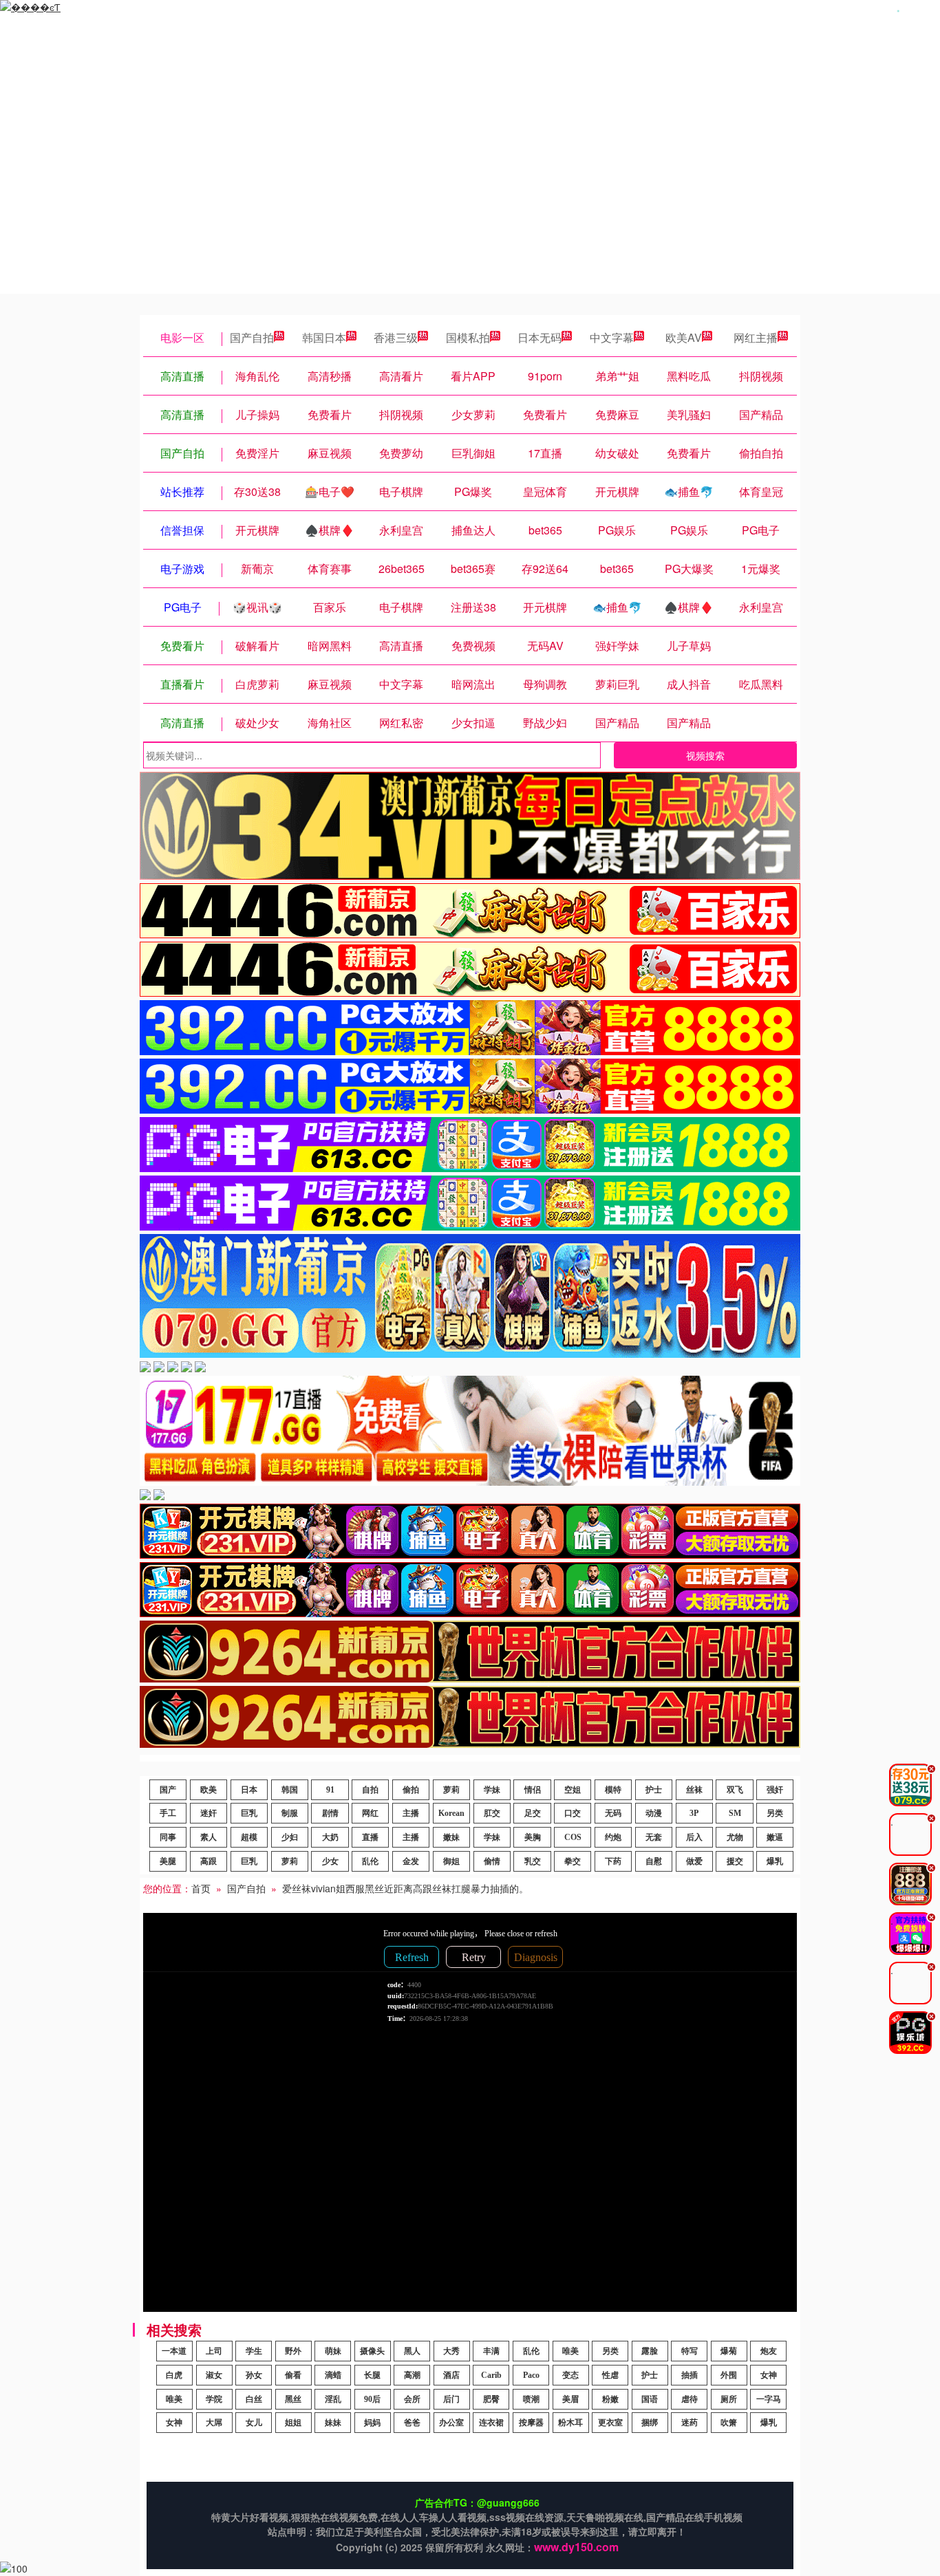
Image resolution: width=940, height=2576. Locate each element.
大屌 (214, 2423)
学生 (254, 2351)
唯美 (570, 2351)
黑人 (412, 2351)
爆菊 (729, 2351)
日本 (249, 1790)
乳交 (533, 1861)
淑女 (214, 2375)
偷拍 (411, 1790)
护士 (654, 1790)
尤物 (735, 1837)
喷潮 (531, 2399)
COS (573, 1837)
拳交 (573, 1861)
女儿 (254, 2423)
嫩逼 (775, 1837)
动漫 (654, 1813)
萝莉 (451, 1790)
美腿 (168, 1861)
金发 (411, 1861)
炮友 (769, 2351)
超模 (249, 1837)
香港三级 (396, 337)
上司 (214, 2351)
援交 (735, 1861)
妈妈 (372, 2423)
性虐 (610, 2375)
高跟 (209, 1861)
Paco (531, 2375)
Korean (451, 1813)
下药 (613, 1861)
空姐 (573, 1790)
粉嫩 (610, 2399)
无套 (654, 1837)
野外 (293, 2351)
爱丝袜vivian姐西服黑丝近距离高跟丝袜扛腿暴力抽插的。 (405, 1888)
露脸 (650, 2351)
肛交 (492, 1813)
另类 (775, 1813)
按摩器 (531, 2423)
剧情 (330, 1813)
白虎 (174, 2375)
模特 (613, 1790)
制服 (290, 1813)
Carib (491, 2375)
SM (735, 1813)
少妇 (290, 1837)
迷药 (690, 2423)
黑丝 (293, 2399)
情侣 (533, 1790)
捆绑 (650, 2423)
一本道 (174, 2351)
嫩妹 (451, 1837)
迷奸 (209, 1813)
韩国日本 (324, 337)
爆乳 (775, 1861)
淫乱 (333, 2399)
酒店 (451, 2375)
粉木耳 (570, 2423)
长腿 (372, 2375)
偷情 (492, 1861)
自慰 (654, 1861)
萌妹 (333, 2351)
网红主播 (756, 337)
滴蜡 (333, 2375)
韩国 (290, 1790)
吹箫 (729, 2423)
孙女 (254, 2375)
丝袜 (694, 1790)
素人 (209, 1837)
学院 (214, 2399)
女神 (769, 2375)
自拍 (370, 1790)
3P (694, 1813)
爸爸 (412, 2423)
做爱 (694, 1861)
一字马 (769, 2399)
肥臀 (491, 2399)
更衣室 (610, 2423)
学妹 (492, 1790)
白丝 (254, 2399)
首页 (201, 1888)
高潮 (412, 2375)
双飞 (735, 1790)
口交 (573, 1813)
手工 (168, 1813)
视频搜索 (705, 755)
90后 (372, 2399)
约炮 (613, 1837)
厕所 (729, 2399)
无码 (613, 1813)
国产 (168, 1790)
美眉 (570, 2399)
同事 (168, 1837)
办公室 (451, 2423)
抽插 (690, 2375)
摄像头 (372, 2351)
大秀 (451, 2351)
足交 (533, 1813)
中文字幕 (612, 337)
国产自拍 (252, 337)
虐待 (690, 2399)
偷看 (293, 2375)
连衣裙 (491, 2423)
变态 (570, 2375)
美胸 (533, 1837)
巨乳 (249, 1813)
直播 (370, 1837)
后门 (451, 2399)
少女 (330, 1861)
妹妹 (333, 2423)
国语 (650, 2399)
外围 (729, 2375)
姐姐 (293, 2423)
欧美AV (684, 337)
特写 (690, 2351)
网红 (370, 1813)
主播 (411, 1813)
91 (330, 1790)
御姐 (451, 1861)
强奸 (775, 1790)
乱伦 (370, 1861)
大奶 (330, 1837)
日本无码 (540, 337)
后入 (694, 1837)
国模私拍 (468, 337)
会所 (412, 2399)
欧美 (209, 1790)
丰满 (491, 2351)
